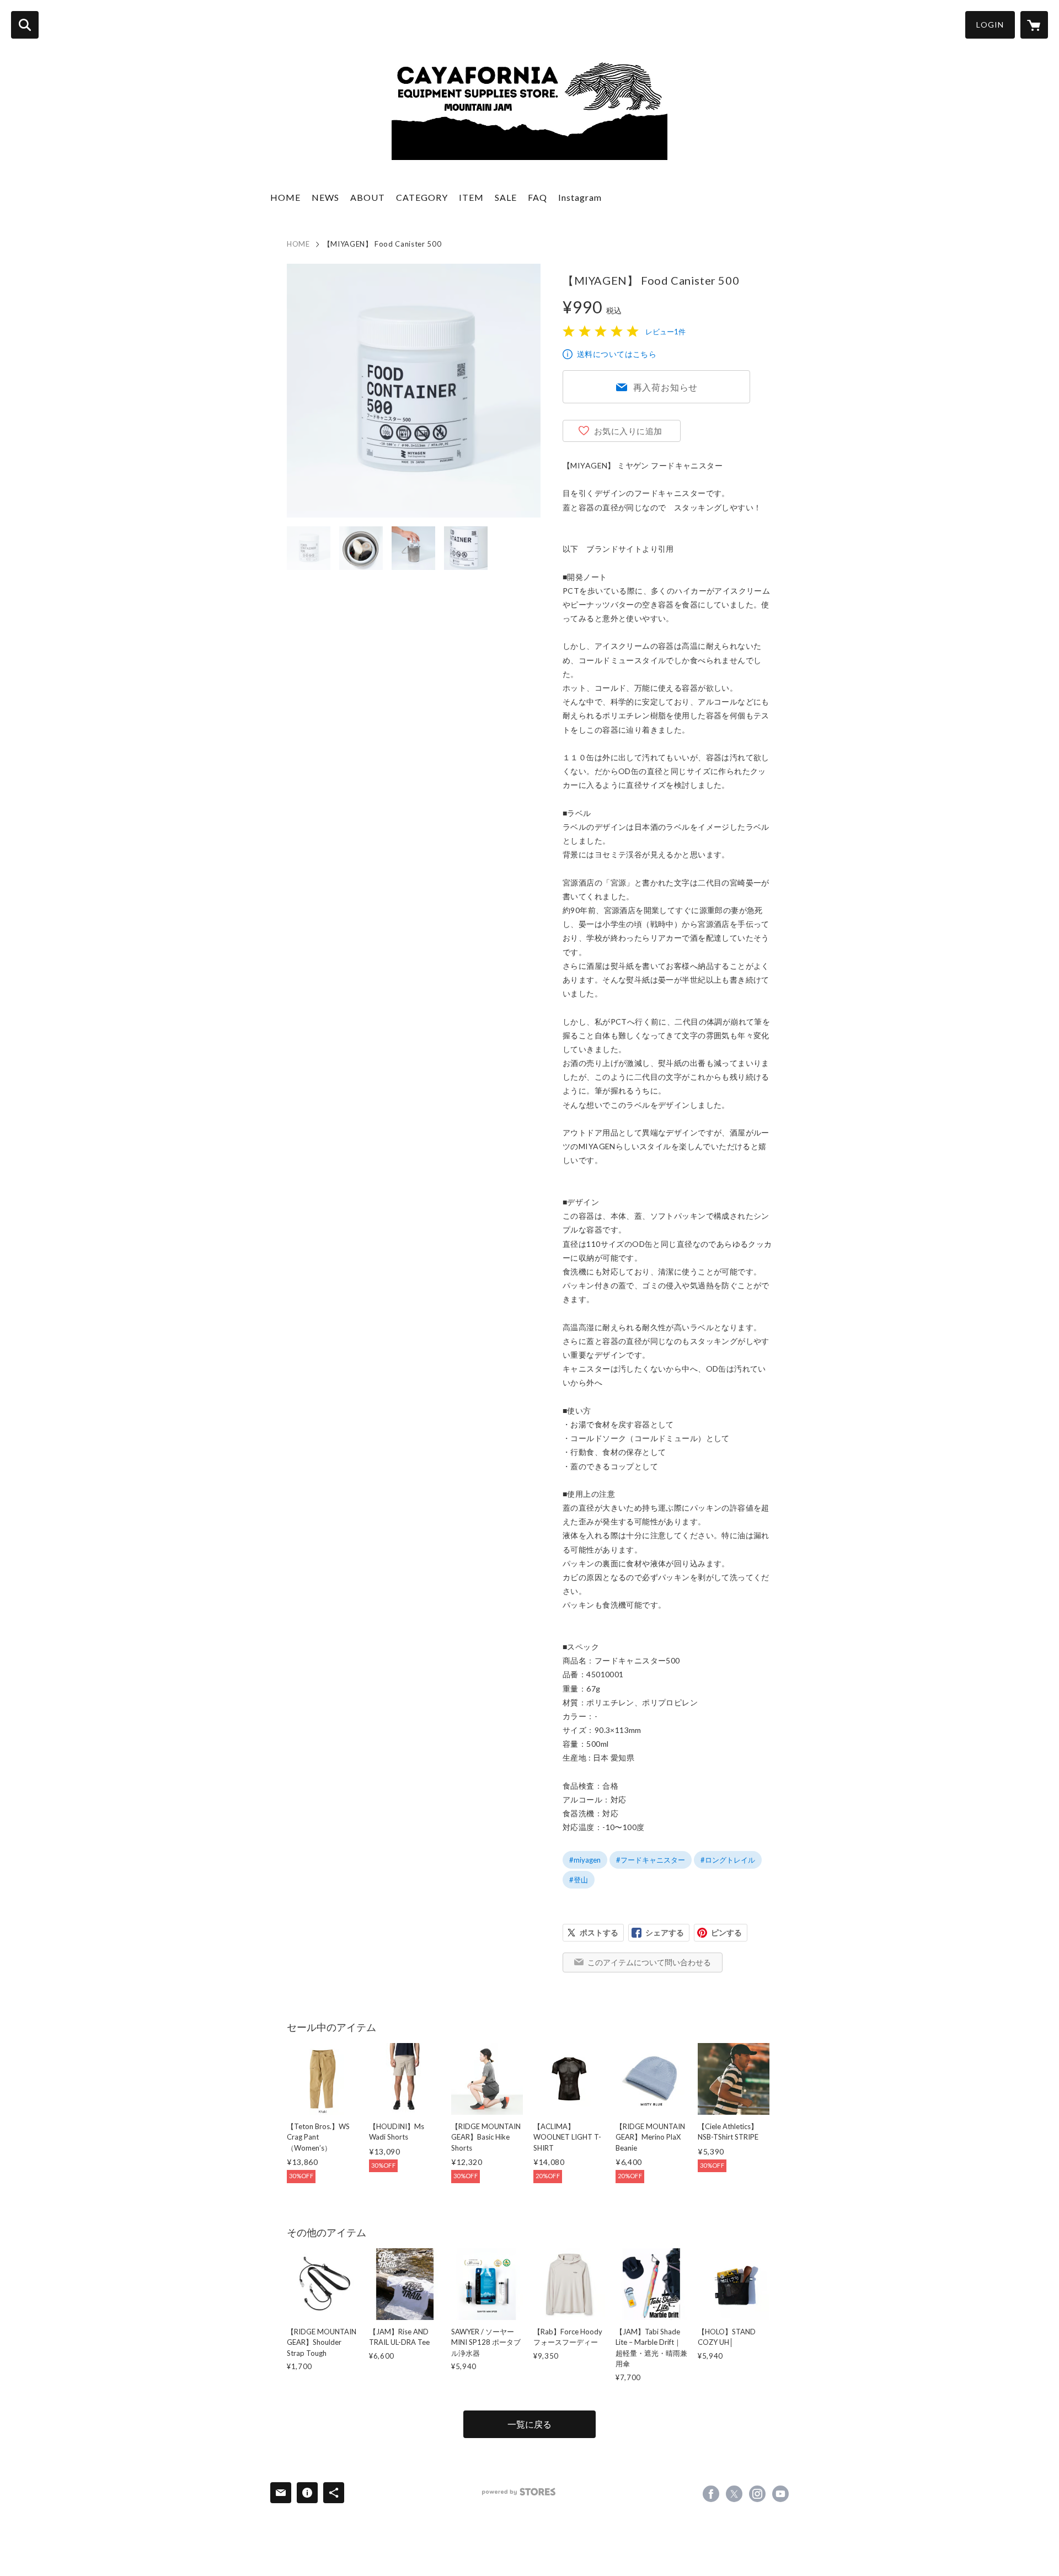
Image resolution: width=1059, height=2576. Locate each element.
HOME (285, 197)
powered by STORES (519, 2492)
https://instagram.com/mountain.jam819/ (757, 2494)
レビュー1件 (665, 332)
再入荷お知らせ (666, 387)
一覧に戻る (529, 2424)
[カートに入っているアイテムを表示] (1034, 25)
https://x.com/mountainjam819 (734, 2494)
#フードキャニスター (651, 1860)
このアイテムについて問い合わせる (649, 1962)
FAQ (537, 197)
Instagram (580, 197)
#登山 (579, 1880)
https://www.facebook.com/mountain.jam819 (711, 2494)
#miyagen (585, 1860)
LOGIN (990, 25)
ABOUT (368, 197)
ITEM (471, 197)
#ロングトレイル (728, 1860)
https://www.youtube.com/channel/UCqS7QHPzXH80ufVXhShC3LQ (780, 2494)
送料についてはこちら (617, 354)
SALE (506, 197)
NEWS (325, 197)
